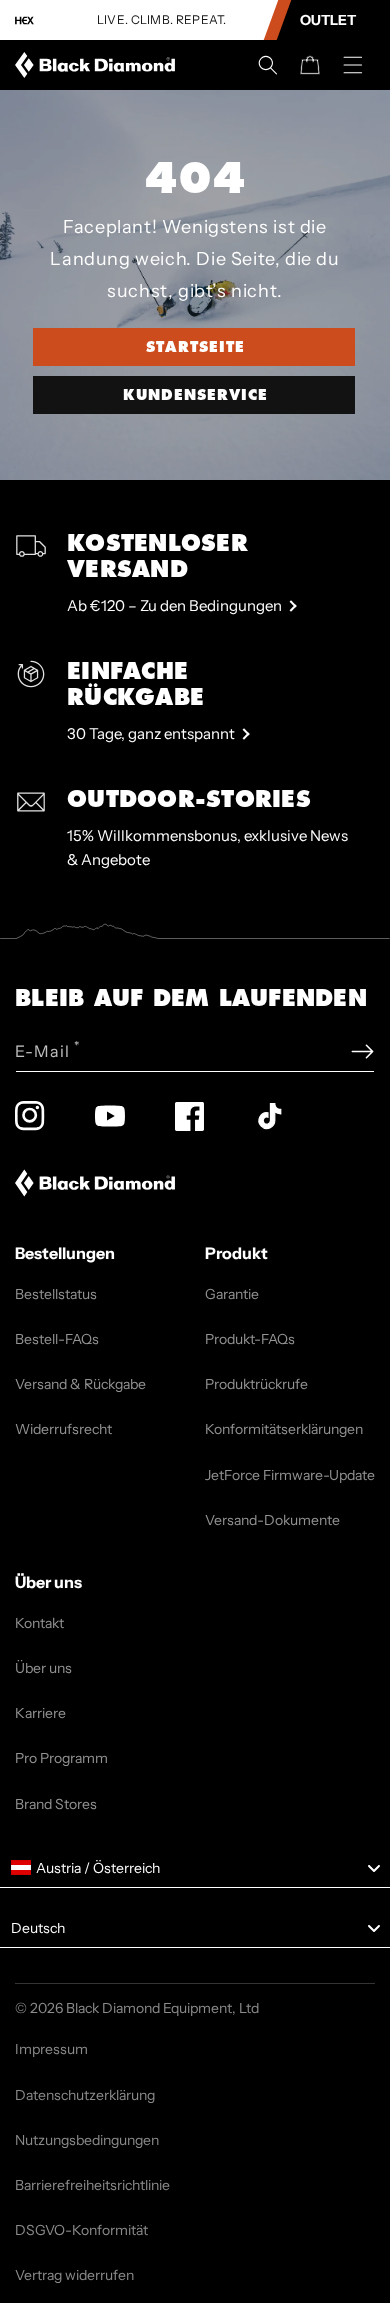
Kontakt (39, 1623)
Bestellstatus (56, 1294)
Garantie (232, 1294)
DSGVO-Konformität (81, 2230)
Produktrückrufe (256, 1384)
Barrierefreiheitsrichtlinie (92, 2185)
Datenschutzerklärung (85, 2095)
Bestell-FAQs (57, 1339)
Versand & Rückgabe (80, 1384)
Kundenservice (195, 395)
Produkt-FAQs (250, 1339)
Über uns (43, 1668)
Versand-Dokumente (272, 1520)
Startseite (195, 347)
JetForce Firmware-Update (290, 1475)
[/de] (99, 65)
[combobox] (195, 1868)
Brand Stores (56, 1804)
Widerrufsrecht (63, 1429)
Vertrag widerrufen (74, 2275)
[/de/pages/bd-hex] (24, 20)
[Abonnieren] (362, 1051)
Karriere (40, 1713)
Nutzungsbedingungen (87, 2140)
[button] (268, 65)
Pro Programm (61, 1758)
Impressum (51, 2049)
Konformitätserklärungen (284, 1429)
